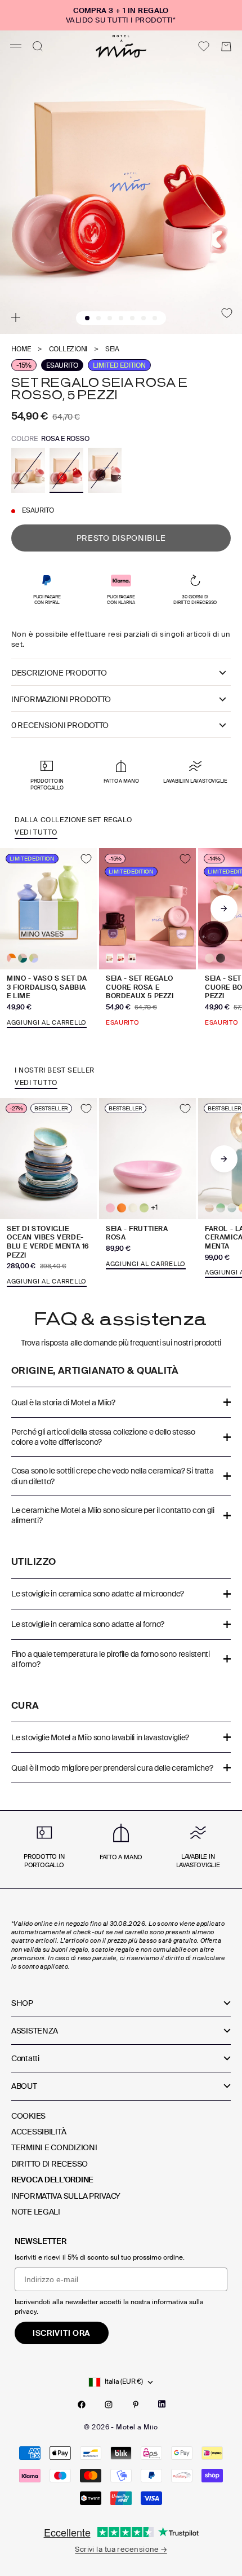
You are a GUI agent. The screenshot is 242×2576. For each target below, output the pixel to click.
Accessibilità (39, 2132)
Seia (112, 349)
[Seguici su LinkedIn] (162, 2404)
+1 (154, 1208)
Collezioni (68, 349)
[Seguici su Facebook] (82, 2405)
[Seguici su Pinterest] (136, 2405)
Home (21, 349)
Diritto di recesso (50, 2164)
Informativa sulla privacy (66, 2196)
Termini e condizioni (54, 2147)
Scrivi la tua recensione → (121, 2549)
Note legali (36, 2212)
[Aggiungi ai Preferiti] (227, 313)
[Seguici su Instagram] (109, 2405)
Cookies (28, 2116)
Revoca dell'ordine (52, 2180)
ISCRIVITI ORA (62, 2333)
